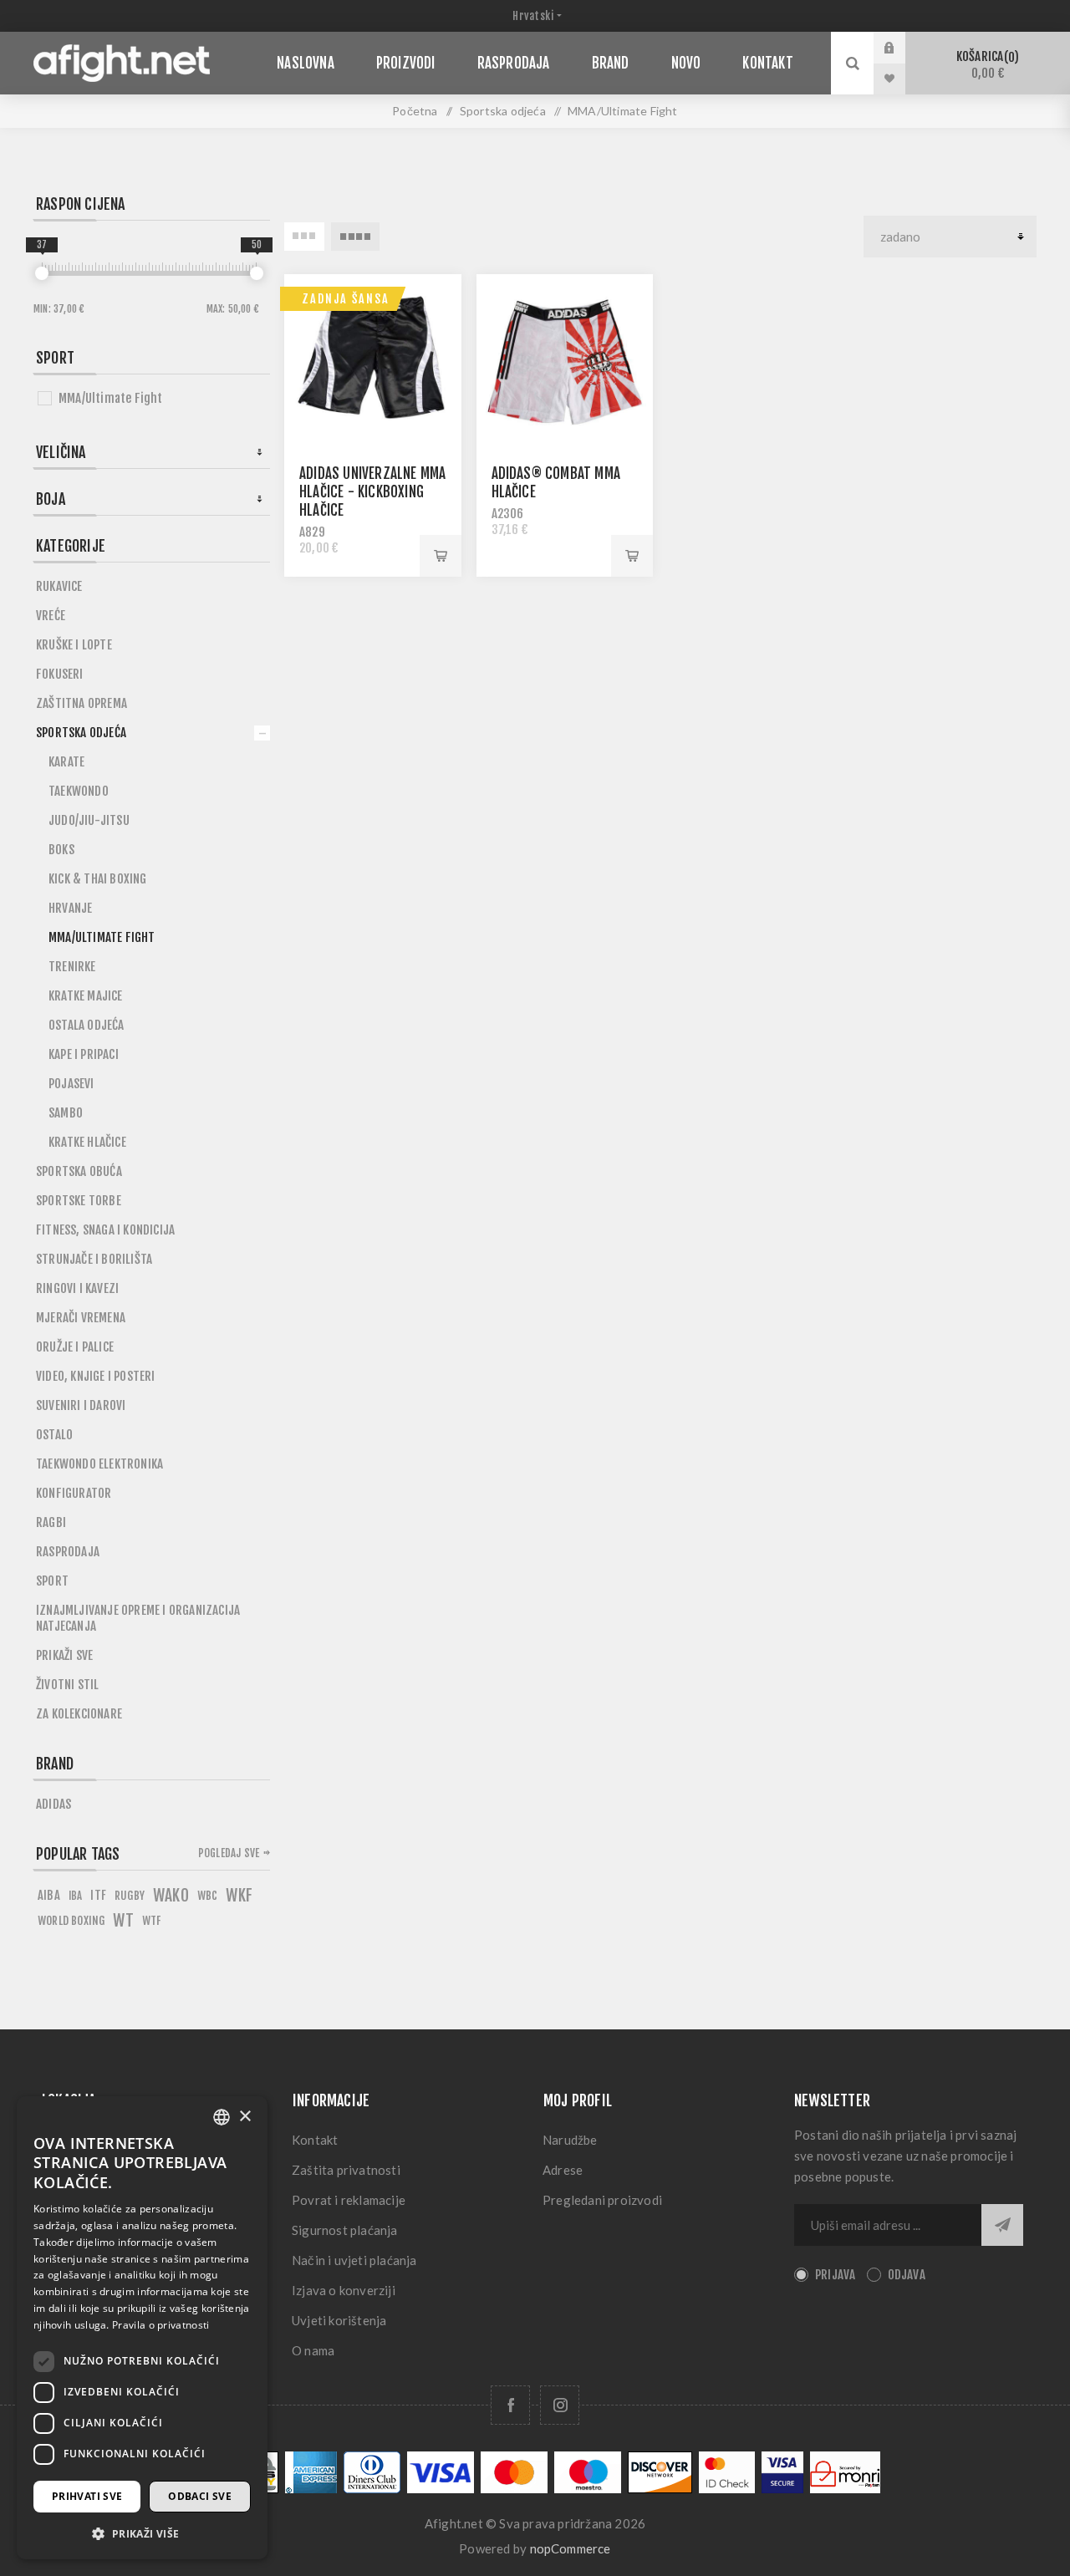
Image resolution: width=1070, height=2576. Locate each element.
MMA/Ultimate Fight (111, 398)
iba (76, 1896)
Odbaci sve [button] (200, 2496)
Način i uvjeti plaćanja (354, 2260)
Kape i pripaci (84, 1054)
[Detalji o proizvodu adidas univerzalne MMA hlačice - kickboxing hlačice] (373, 363)
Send (1002, 2225)
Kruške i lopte (74, 645)
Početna (415, 111)
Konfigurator (74, 1493)
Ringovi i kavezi (77, 1288)
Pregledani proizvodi (602, 2200)
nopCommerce (571, 2548)
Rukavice (59, 586)
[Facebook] (510, 2405)
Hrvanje (70, 908)
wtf (152, 1920)
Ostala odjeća (87, 1025)
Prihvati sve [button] (87, 2496)
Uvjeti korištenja (339, 2320)
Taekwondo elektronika (99, 1464)
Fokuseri (60, 674)
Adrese (563, 2170)
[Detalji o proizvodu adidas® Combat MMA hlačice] (565, 363)
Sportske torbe (79, 1201)
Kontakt (315, 2140)
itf (98, 1895)
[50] (257, 273)
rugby (130, 1895)
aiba (49, 1895)
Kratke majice (86, 996)
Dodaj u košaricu (441, 556)
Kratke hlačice (87, 1142)
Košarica (985, 65)
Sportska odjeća (81, 733)
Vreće (51, 616)
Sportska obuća (79, 1171)
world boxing (71, 1920)
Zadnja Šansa (346, 299)
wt (123, 1921)
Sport (52, 1581)
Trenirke (72, 967)
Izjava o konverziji (344, 2290)
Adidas (53, 1804)
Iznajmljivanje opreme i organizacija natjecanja (138, 1618)
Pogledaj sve (229, 1853)
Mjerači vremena (81, 1318)
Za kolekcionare (79, 1714)
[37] (42, 273)
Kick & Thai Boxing (98, 879)
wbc (208, 1895)
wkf (239, 1896)
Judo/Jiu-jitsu (89, 820)
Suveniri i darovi (81, 1405)
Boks (61, 850)
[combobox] (222, 2117)
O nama (313, 2350)
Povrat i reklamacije (349, 2200)
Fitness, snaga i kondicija (105, 1230)
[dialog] (142, 2328)
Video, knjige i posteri (96, 1376)
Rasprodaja (68, 1552)
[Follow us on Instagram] (560, 2405)
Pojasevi (71, 1084)
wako (171, 1896)
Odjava (907, 2275)
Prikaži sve (64, 1655)
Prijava (902, 48)
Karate (66, 762)
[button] (142, 2533)
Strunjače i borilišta (94, 1259)
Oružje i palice (75, 1347)
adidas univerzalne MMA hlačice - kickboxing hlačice (372, 492)
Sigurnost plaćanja (345, 2230)
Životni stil (67, 1685)
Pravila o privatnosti (160, 2325)
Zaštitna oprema (82, 703)
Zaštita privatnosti (346, 2170)
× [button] (245, 2117)
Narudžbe (570, 2140)
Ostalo (54, 1435)
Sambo (66, 1113)
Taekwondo (79, 791)
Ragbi (51, 1522)
